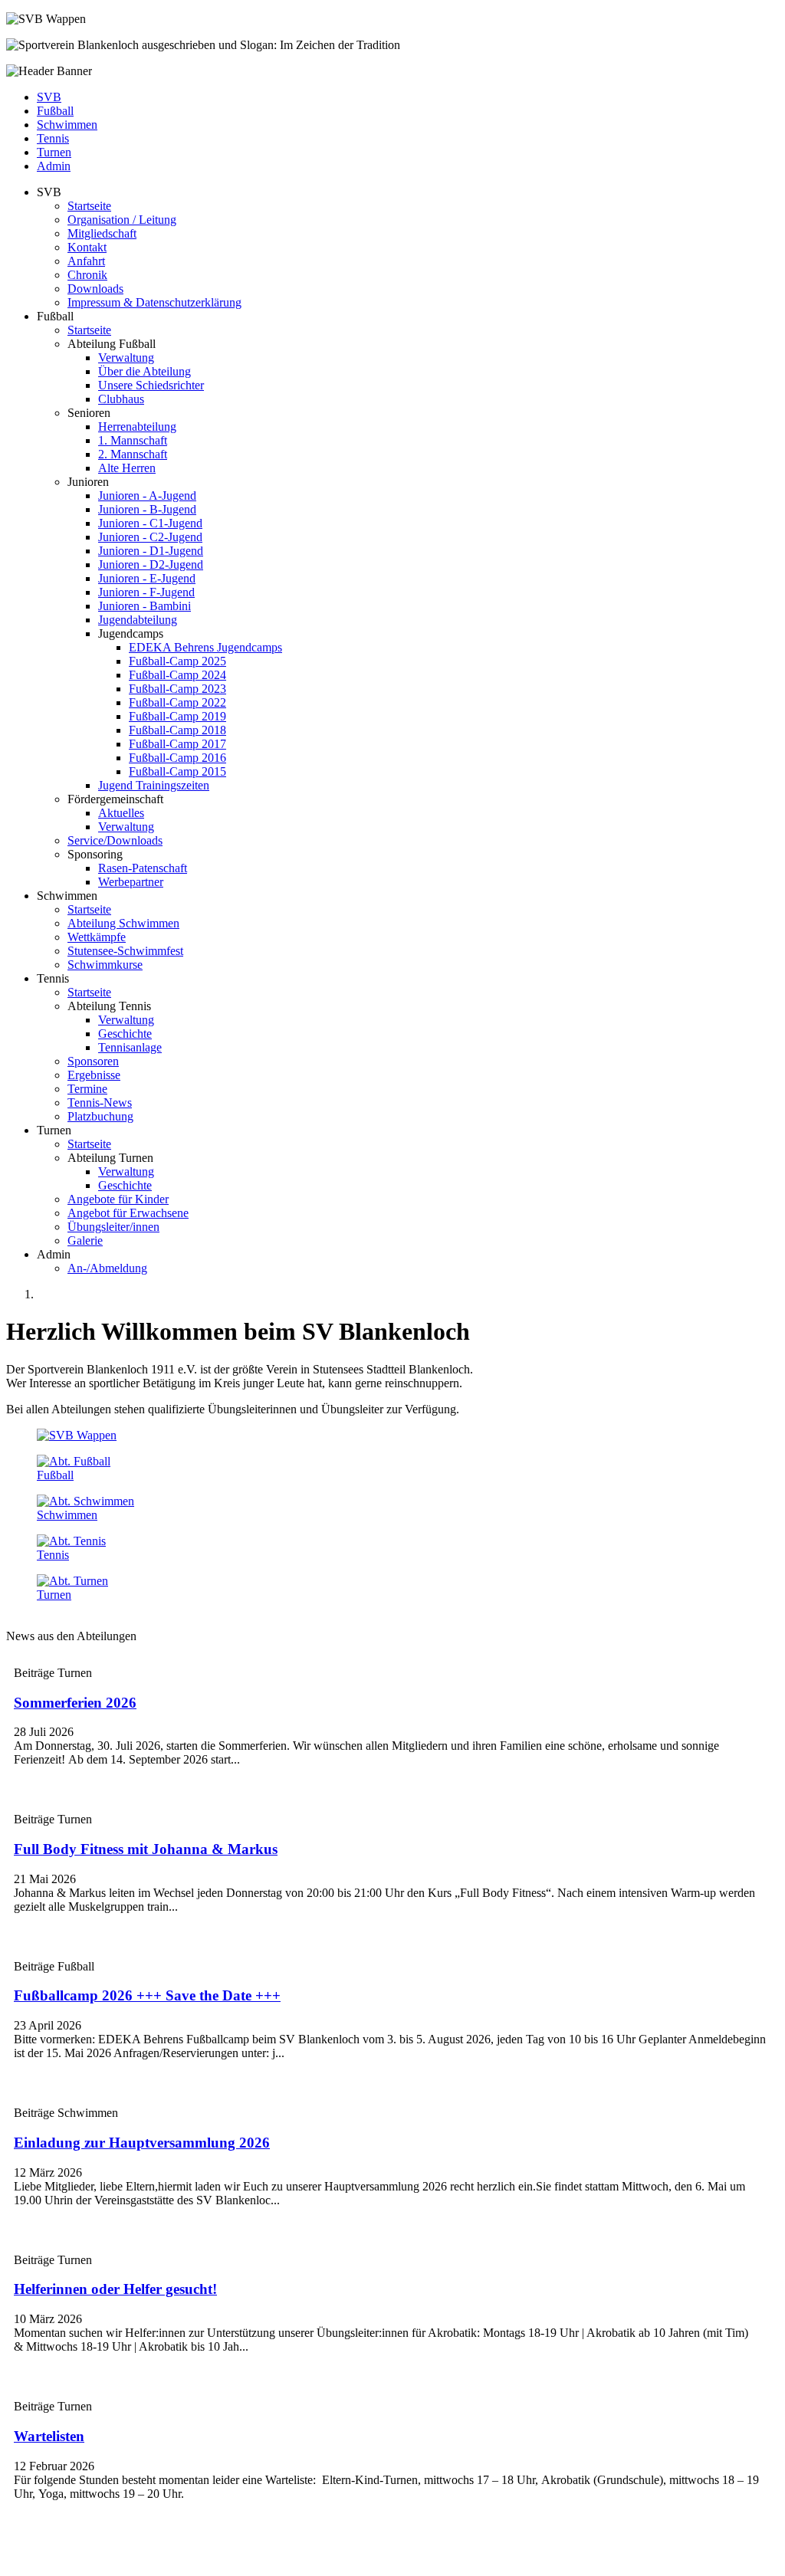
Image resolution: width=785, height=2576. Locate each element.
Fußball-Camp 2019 (177, 716)
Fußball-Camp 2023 (177, 689)
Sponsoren (93, 1061)
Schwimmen (67, 125)
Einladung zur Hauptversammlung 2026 (142, 2143)
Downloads (95, 289)
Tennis (53, 138)
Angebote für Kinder (118, 1199)
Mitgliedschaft (102, 233)
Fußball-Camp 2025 (177, 661)
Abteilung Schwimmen (123, 923)
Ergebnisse (94, 1075)
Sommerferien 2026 (75, 1703)
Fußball (55, 111)
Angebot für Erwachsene (128, 1213)
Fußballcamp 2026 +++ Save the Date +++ (147, 1995)
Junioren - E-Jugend (147, 578)
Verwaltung (126, 358)
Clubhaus (121, 399)
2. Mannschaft (133, 454)
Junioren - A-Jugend (147, 496)
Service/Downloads (115, 840)
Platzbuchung (100, 1116)
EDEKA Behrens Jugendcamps (205, 647)
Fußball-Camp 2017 (177, 744)
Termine (87, 1089)
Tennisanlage (130, 1047)
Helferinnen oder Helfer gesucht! (115, 2289)
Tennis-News (100, 1103)
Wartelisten (49, 2436)
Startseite (89, 206)
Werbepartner (131, 882)
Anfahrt (86, 261)
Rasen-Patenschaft (143, 868)
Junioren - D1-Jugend (151, 551)
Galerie (85, 1240)
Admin (54, 166)
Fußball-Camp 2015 (177, 771)
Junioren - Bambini (145, 606)
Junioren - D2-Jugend (151, 564)
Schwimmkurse (105, 965)
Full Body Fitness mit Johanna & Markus (146, 1849)
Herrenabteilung (137, 427)
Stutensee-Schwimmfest (125, 951)
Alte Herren (127, 468)
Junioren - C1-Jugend (150, 523)
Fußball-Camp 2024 (177, 675)
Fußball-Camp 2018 (177, 730)
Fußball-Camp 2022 (177, 702)
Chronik (87, 275)
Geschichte (125, 1034)
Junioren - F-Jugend (146, 592)
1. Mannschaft (133, 440)
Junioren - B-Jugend (147, 509)
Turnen (54, 152)
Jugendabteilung (138, 620)
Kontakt (87, 247)
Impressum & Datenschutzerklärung (154, 302)
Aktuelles (121, 813)
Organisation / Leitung (122, 220)
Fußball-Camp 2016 (177, 758)
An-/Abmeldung (107, 1268)
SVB (49, 97)
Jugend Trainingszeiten (154, 785)
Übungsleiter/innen (113, 1227)
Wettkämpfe (97, 937)
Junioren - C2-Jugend (150, 537)
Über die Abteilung (145, 371)
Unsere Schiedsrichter (151, 385)
